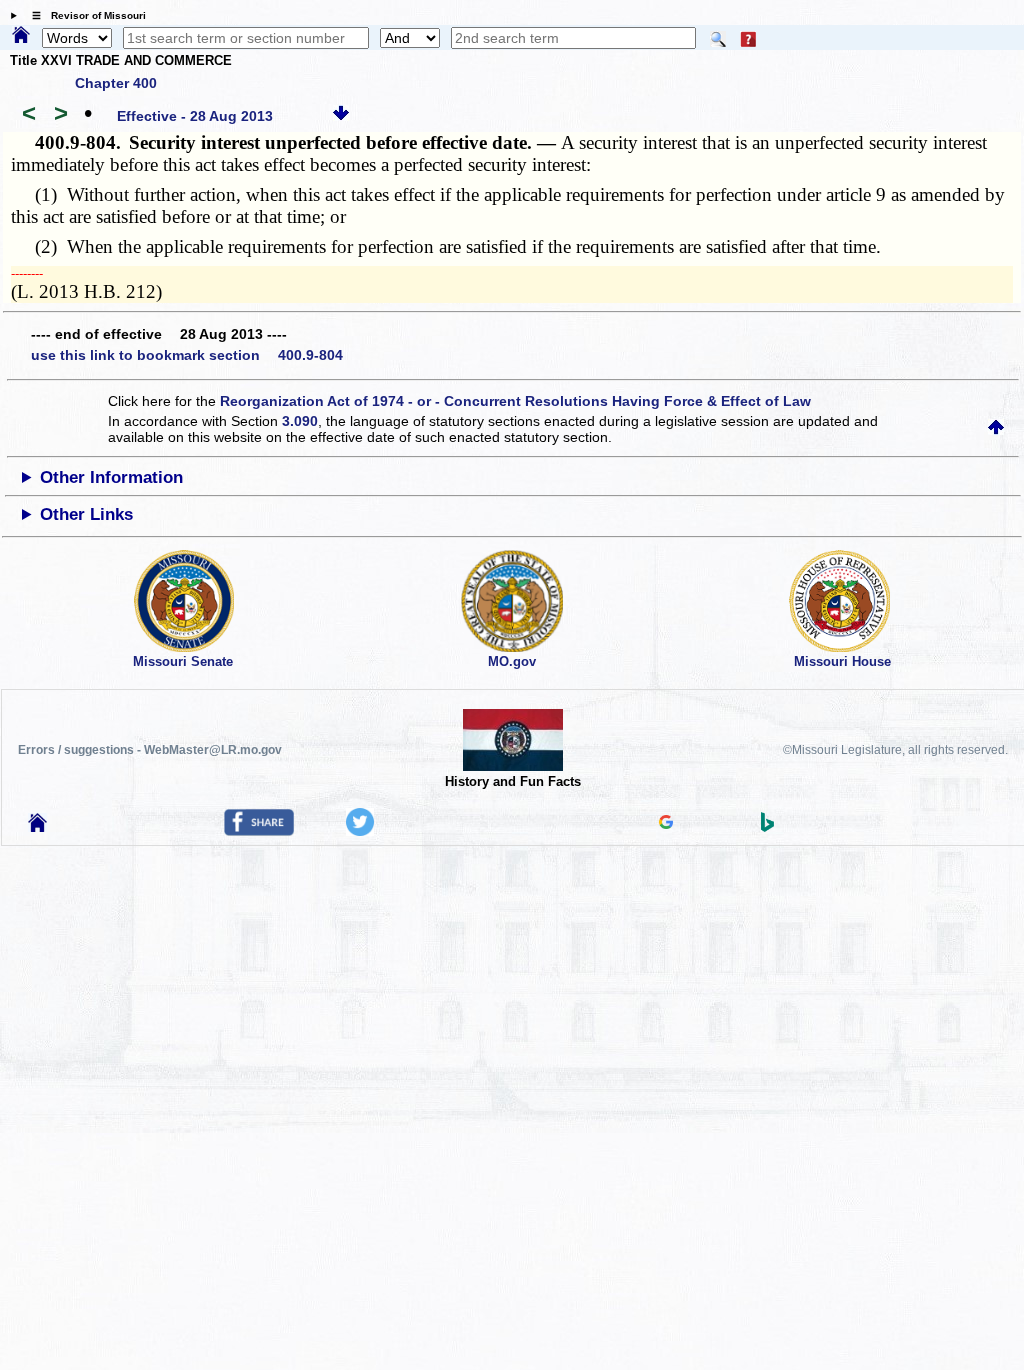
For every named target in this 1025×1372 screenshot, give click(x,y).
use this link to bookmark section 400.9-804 (187, 355)
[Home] (21, 36)
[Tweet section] (360, 831)
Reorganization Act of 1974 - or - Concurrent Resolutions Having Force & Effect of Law (515, 401)
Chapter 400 (116, 83)
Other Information (111, 477)
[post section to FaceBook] (259, 831)
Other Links (86, 514)
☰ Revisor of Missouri (84, 15)
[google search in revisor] (666, 824)
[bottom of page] (341, 116)
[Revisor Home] (38, 827)
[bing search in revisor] (768, 827)
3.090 (300, 421)
